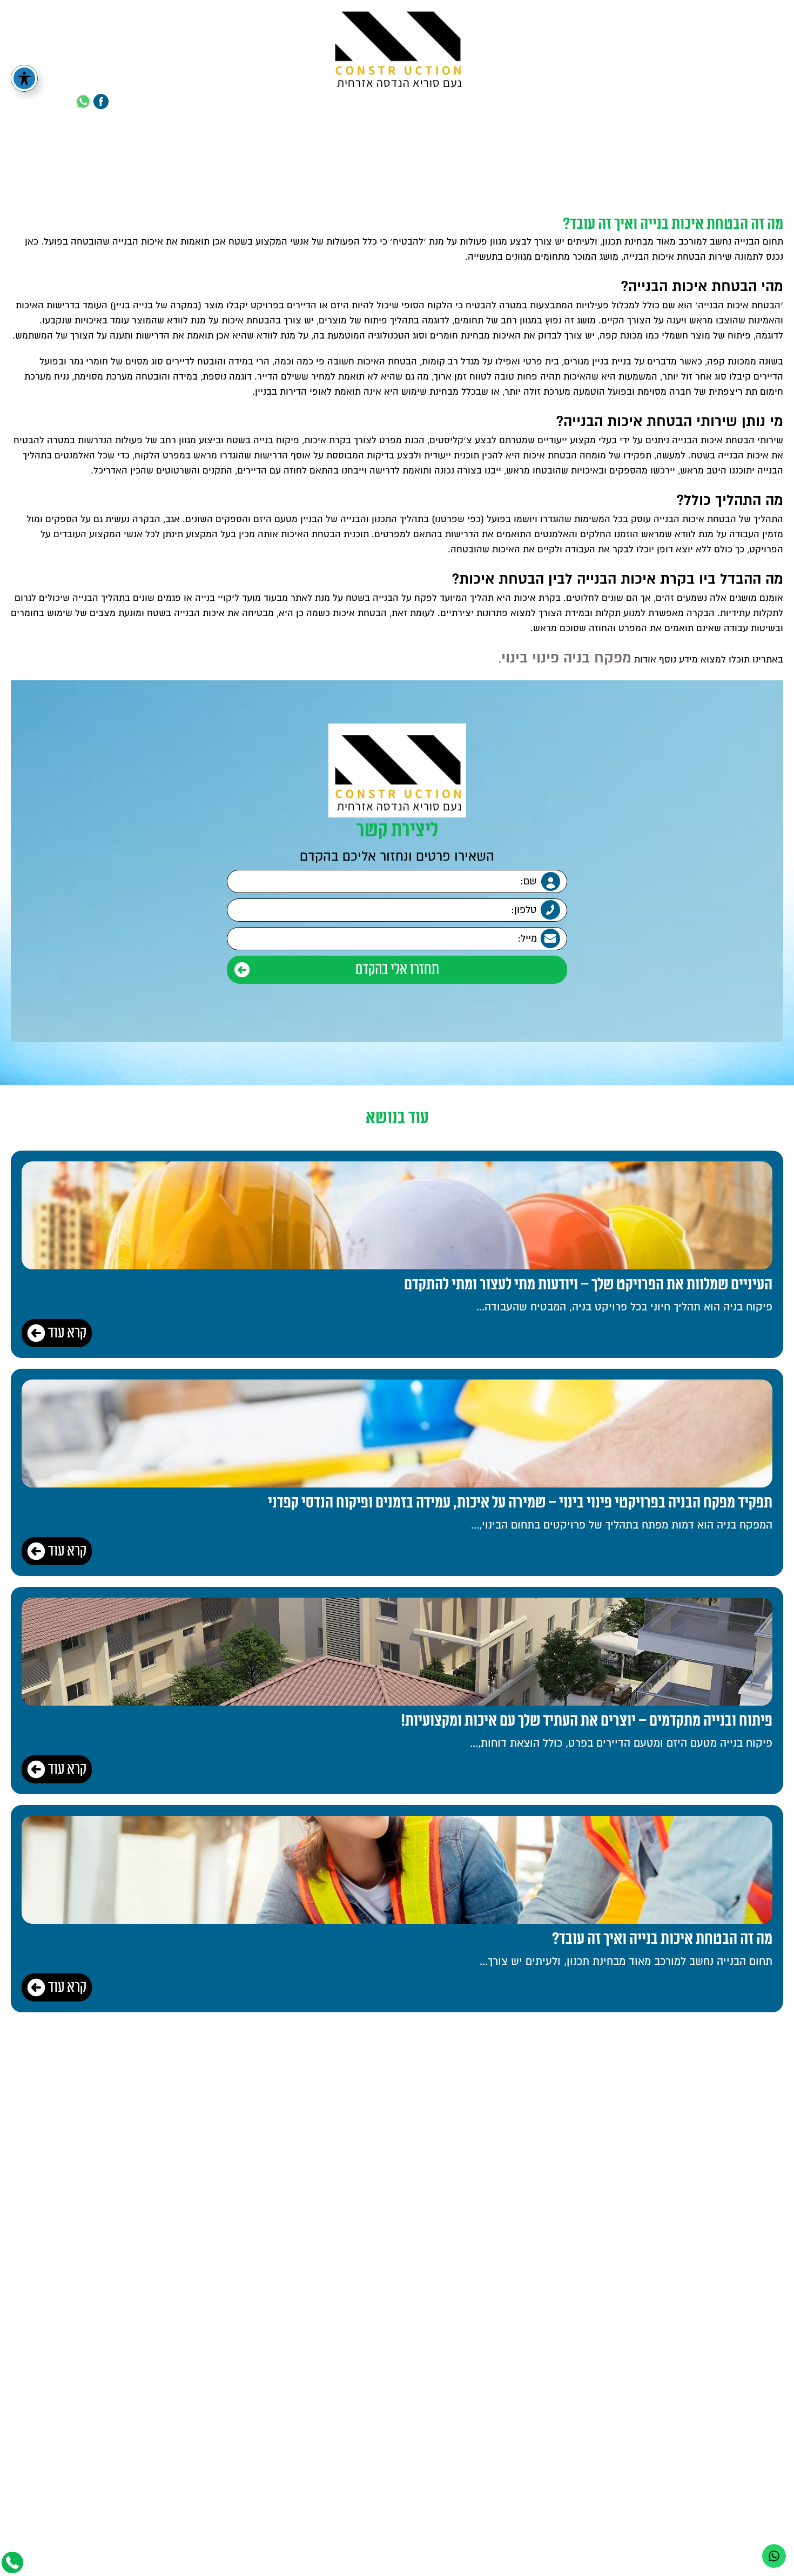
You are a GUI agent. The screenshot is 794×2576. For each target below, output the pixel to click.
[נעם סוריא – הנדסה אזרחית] (397, 47)
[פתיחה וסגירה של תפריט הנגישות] (24, 78)
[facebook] (101, 102)
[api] (83, 102)
